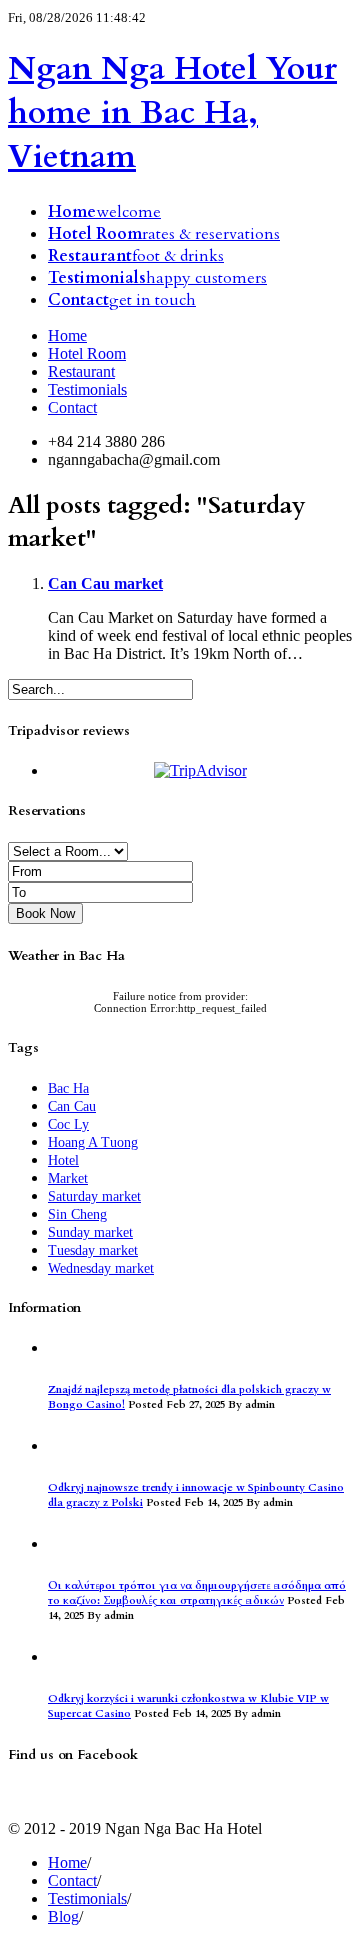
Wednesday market (101, 1268)
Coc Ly (68, 1124)
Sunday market (90, 1232)
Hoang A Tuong (93, 1142)
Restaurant (81, 371)
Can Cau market (105, 583)
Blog (63, 1916)
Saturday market (94, 1196)
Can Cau (72, 1106)
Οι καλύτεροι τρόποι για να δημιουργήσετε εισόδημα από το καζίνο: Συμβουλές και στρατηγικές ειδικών (197, 1593)
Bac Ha (68, 1088)
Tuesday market (93, 1250)
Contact (72, 407)
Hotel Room (87, 353)
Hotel (63, 1160)
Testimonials (87, 389)
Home (67, 335)
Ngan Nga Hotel (172, 113)
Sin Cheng (77, 1214)
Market (68, 1178)
